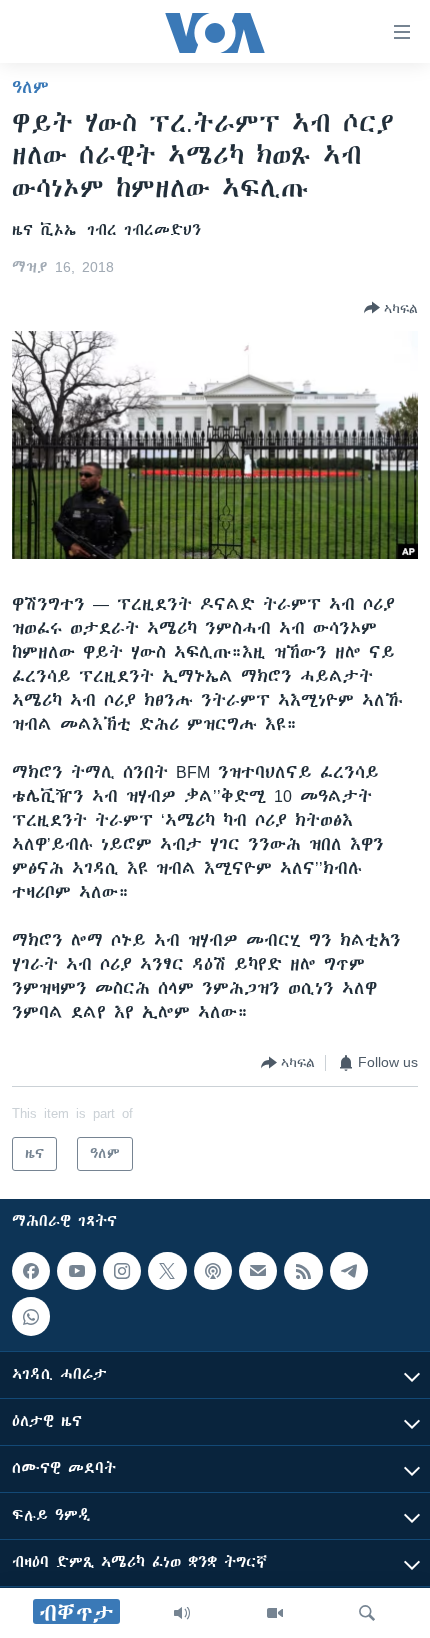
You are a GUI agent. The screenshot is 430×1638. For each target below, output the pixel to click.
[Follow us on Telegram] (349, 1271)
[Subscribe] (258, 1271)
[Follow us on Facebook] (31, 1271)
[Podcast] (213, 1271)
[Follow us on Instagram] (122, 1271)
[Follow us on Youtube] (76, 1271)
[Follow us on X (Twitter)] (167, 1271)
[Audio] (182, 1613)
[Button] (391, 308)
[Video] (275, 1613)
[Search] (367, 1613)
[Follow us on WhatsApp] (31, 1316)
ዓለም (30, 87)
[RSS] (303, 1271)
